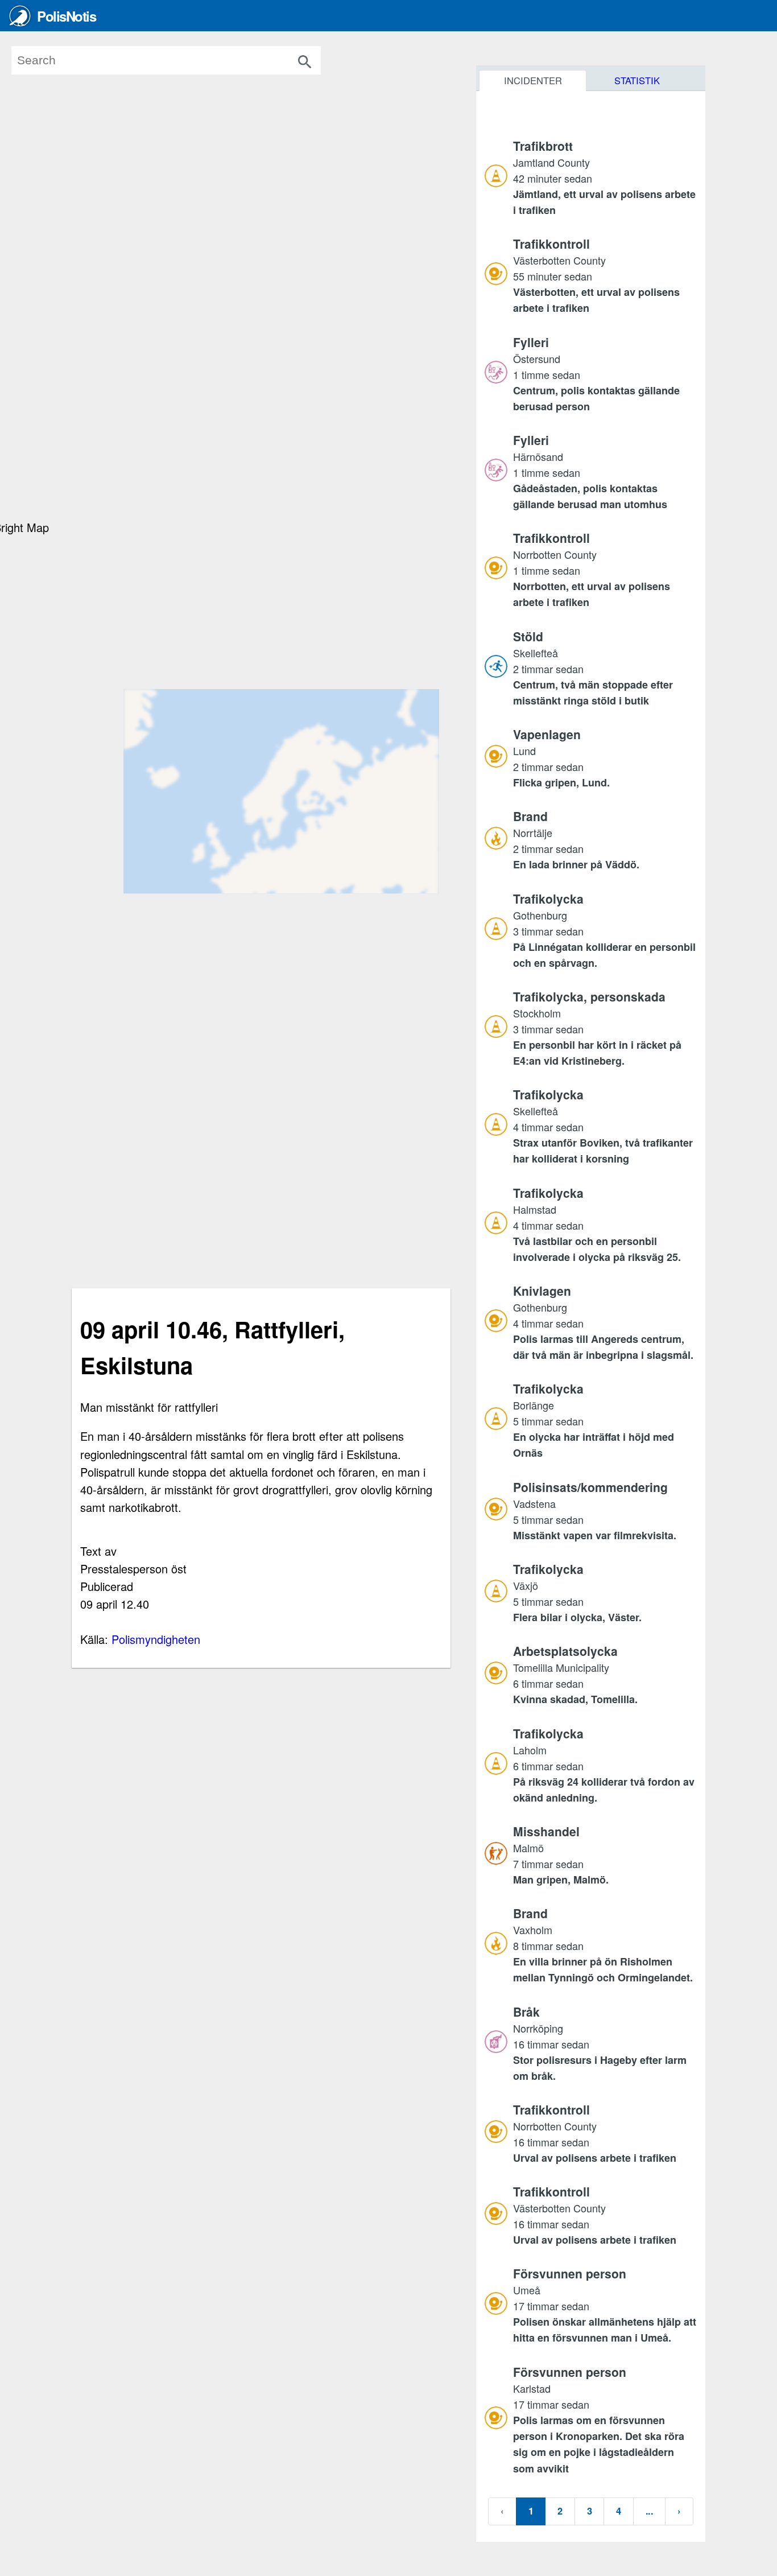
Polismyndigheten (156, 1639)
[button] (605, 178)
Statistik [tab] (637, 80)
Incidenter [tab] (533, 80)
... (649, 2511)
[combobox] (183, 60)
